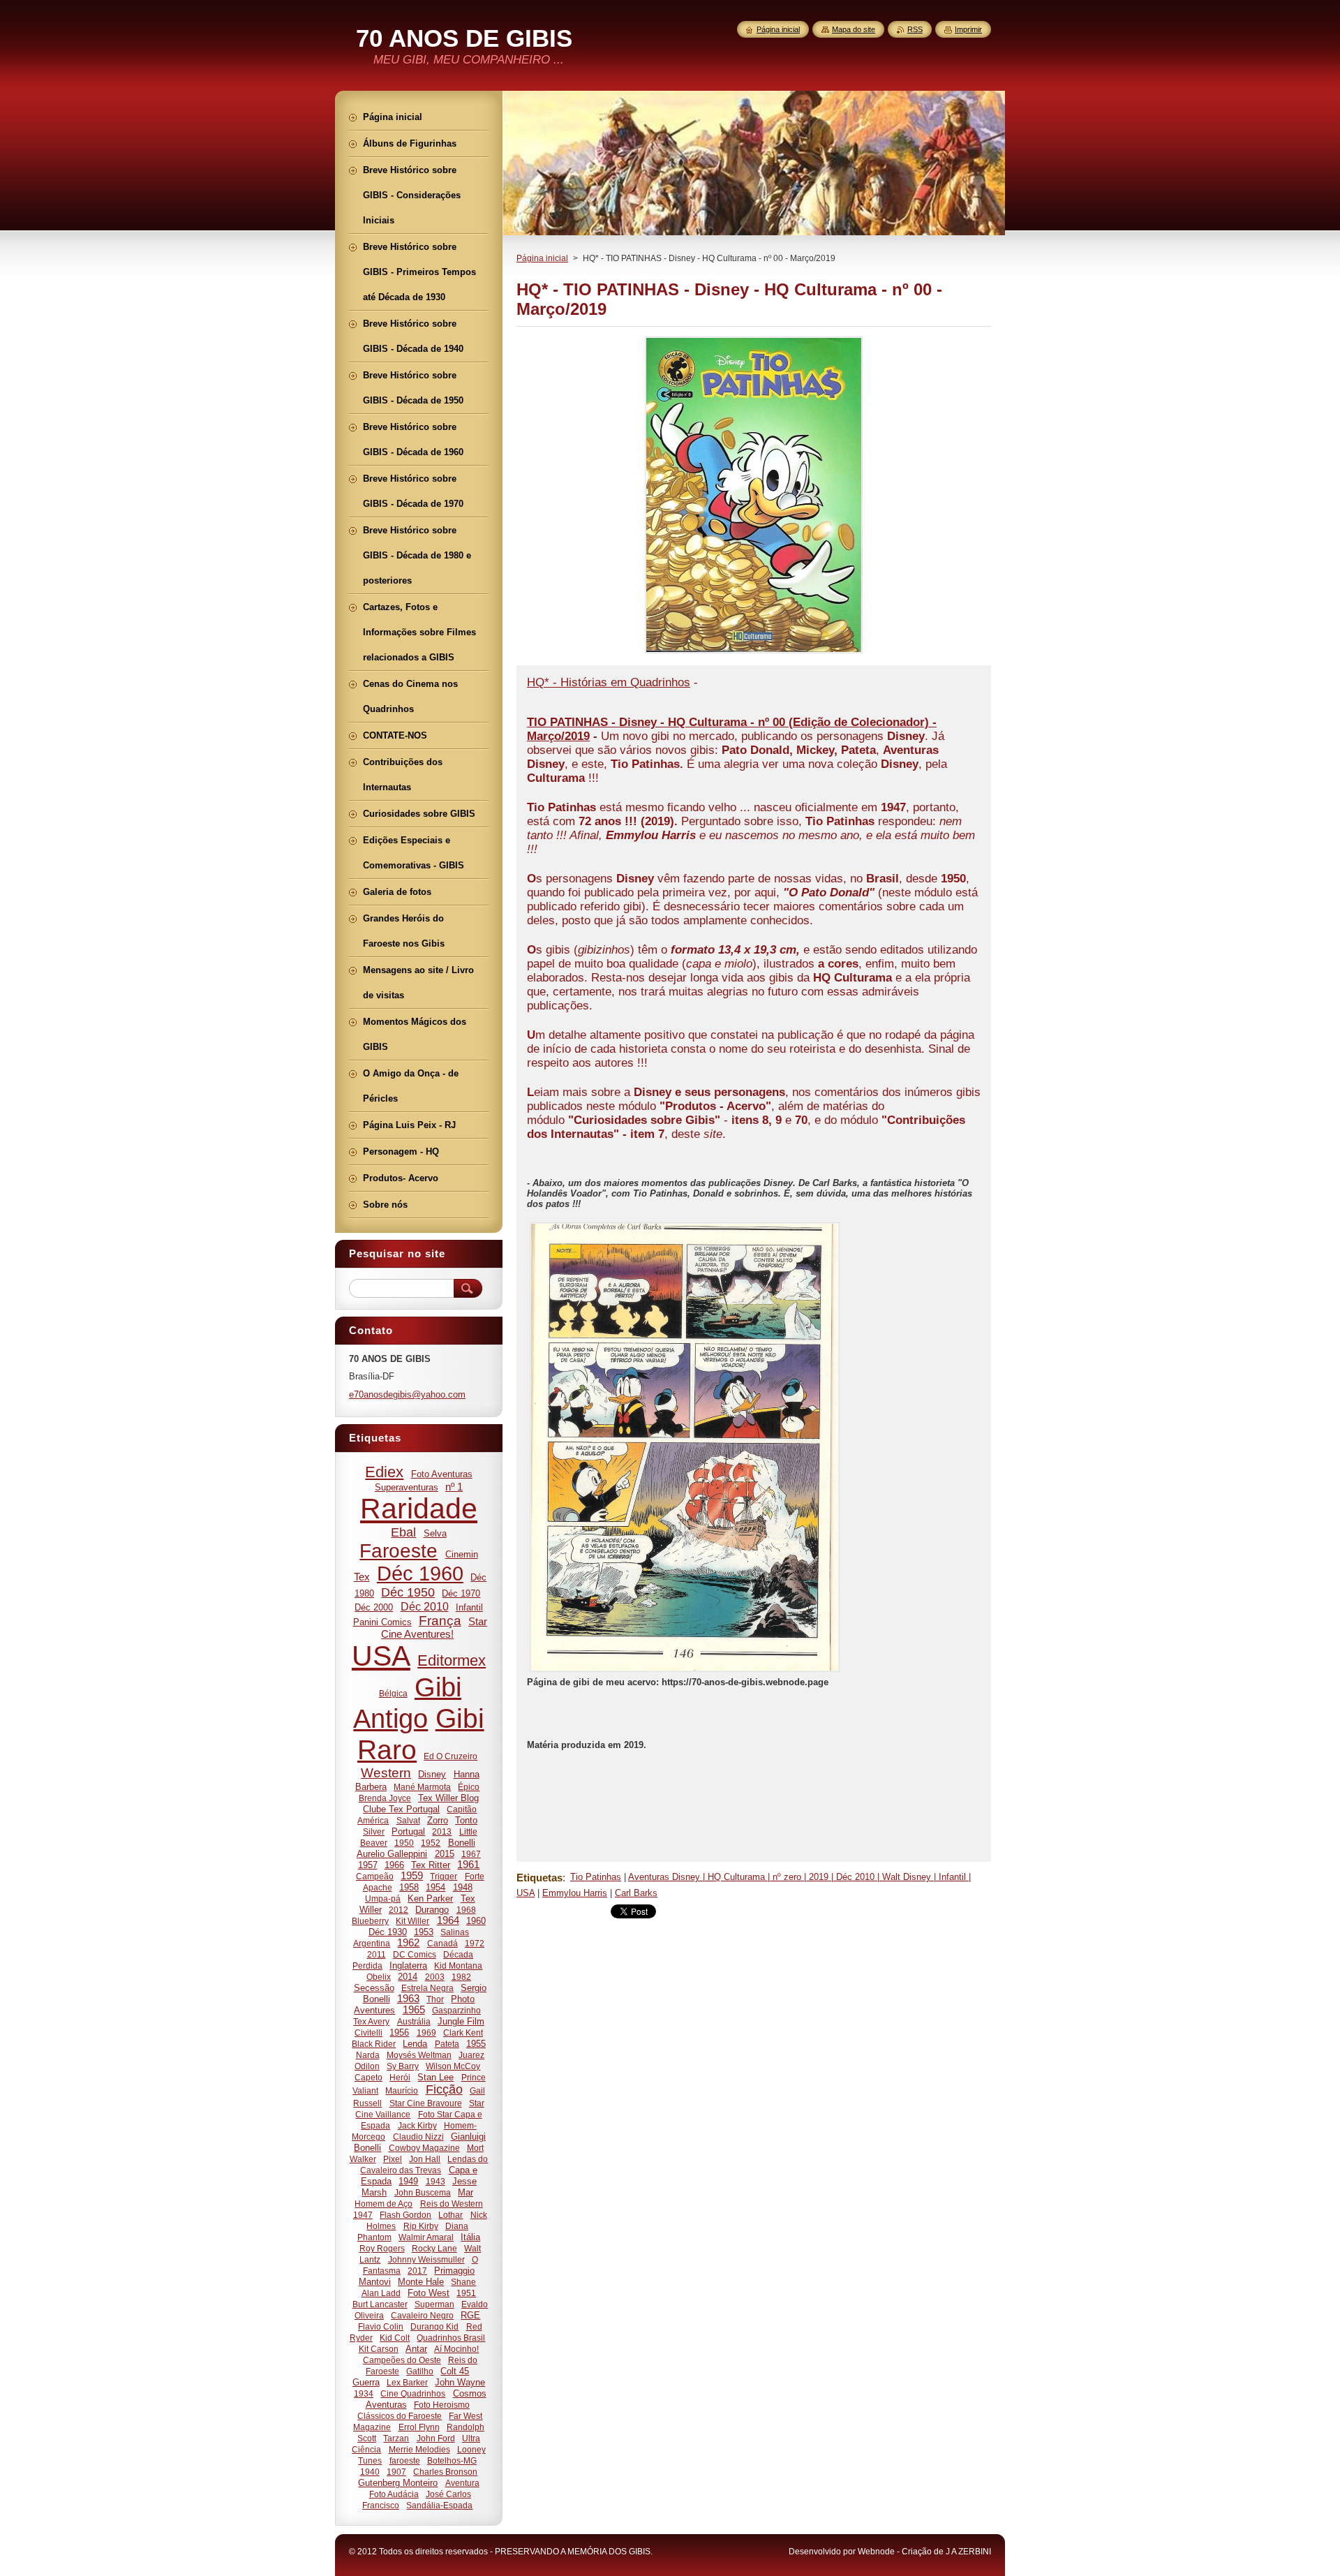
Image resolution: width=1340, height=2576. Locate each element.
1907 (396, 2472)
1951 (466, 2293)
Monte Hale (421, 2282)
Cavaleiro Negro (422, 2315)
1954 (435, 1887)
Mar (466, 2192)
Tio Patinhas (596, 1877)
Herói (400, 2077)
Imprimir (968, 29)
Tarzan (396, 2438)
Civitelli (368, 2033)
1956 (399, 2033)
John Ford (436, 2438)
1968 (466, 1910)
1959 (412, 1876)
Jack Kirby (417, 2125)
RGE (470, 2315)
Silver (374, 1831)
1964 (448, 1920)
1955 (476, 2044)
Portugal (408, 1831)
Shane (463, 2282)
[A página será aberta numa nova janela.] (754, 653)
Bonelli (462, 1843)
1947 (363, 2215)
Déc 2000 (374, 1607)
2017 (417, 2271)
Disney (432, 1774)
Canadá (442, 1943)
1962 (408, 1943)
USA (381, 1656)
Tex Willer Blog (448, 1798)
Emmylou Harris (575, 1893)
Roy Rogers (382, 2248)
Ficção (444, 2089)
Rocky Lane (434, 2248)
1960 (476, 1921)
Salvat (408, 1820)
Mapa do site (854, 29)
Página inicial (542, 258)
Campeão (375, 1876)
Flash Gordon (405, 2215)
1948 (463, 1887)
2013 (442, 1831)
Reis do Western (452, 2204)
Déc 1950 (408, 1592)
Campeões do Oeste (402, 2360)
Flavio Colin (381, 2326)
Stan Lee (435, 2077)
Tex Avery (371, 2021)
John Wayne (460, 2382)
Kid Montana (458, 1966)
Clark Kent (463, 2033)
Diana (457, 2226)
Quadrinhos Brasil (451, 2338)
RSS (915, 29)
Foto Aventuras (442, 1474)
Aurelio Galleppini (392, 1854)
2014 (408, 1977)
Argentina (372, 1943)
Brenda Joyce (385, 1798)
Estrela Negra (427, 1988)
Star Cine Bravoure (426, 2103)
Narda (368, 2055)
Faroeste (399, 1551)
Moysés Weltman (419, 2055)
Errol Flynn (419, 2427)
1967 (471, 1854)
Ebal (403, 1532)
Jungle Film (461, 2021)
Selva (435, 1533)
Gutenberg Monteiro (398, 2483)
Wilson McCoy (453, 2066)
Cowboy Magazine (424, 2148)
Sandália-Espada (439, 2505)
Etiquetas (539, 1878)
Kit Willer (412, 1921)
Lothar (451, 2215)
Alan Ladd (381, 2293)
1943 (435, 2181)
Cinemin (462, 1554)
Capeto (368, 2077)
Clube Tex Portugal (401, 1809)
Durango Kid (434, 2326)
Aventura (462, 2483)
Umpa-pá (383, 1898)
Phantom (374, 2237)
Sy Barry (403, 2066)
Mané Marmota (422, 1787)
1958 (409, 1887)
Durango (432, 1910)
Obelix (379, 1977)
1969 (426, 2033)
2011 (377, 1954)
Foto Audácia (394, 2494)
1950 (404, 1843)
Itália (470, 2237)
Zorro (438, 1820)
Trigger (444, 1876)
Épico (469, 1787)
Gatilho (420, 2371)
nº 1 (454, 1487)
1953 (424, 1932)
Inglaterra (408, 1966)
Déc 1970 (461, 1593)
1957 (368, 1865)
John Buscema (423, 2192)
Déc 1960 (420, 1574)
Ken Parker (430, 1898)
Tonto (466, 1820)
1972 (475, 1943)
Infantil (469, 1607)
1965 (414, 2010)
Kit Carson (379, 2349)
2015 (445, 1854)
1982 (461, 1977)
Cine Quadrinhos (413, 2393)
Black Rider (374, 2044)
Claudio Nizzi (418, 2137)
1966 (394, 1865)
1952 (431, 1843)
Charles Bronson (445, 2472)
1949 (408, 2181)
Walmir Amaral (426, 2237)
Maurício (402, 2090)
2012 (399, 1910)
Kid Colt (395, 2338)
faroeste (405, 2460)
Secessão (374, 1988)
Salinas (455, 1932)
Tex (362, 1577)
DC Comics (415, 1954)
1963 (408, 1999)
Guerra (366, 2382)
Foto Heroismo (442, 2405)
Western (386, 1773)
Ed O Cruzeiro (451, 1756)
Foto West (429, 2293)
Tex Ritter (431, 1865)
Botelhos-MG (452, 2460)
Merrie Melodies (419, 2449)
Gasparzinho (456, 2010)
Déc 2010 (425, 1606)
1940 (370, 2472)
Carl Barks (636, 1893)
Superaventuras (407, 1487)
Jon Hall (425, 2159)
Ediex (384, 1472)
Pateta (447, 2044)
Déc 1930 (388, 1932)
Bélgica (393, 1693)
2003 (435, 1977)
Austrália (414, 2021)
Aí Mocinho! (456, 2349)
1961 (468, 1865)
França (440, 1621)
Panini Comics (382, 1622)
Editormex (452, 1660)
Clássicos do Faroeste (400, 2416)
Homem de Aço (384, 2204)
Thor (435, 1999)
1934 (364, 2393)
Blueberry (370, 1921)
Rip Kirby (421, 2226)
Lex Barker (407, 2382)
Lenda (415, 2044)
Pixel (393, 2159)
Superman (434, 2304)
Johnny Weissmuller (426, 2259)
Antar (416, 2349)
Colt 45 (455, 2371)
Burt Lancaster (380, 2304)
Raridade (419, 1509)
